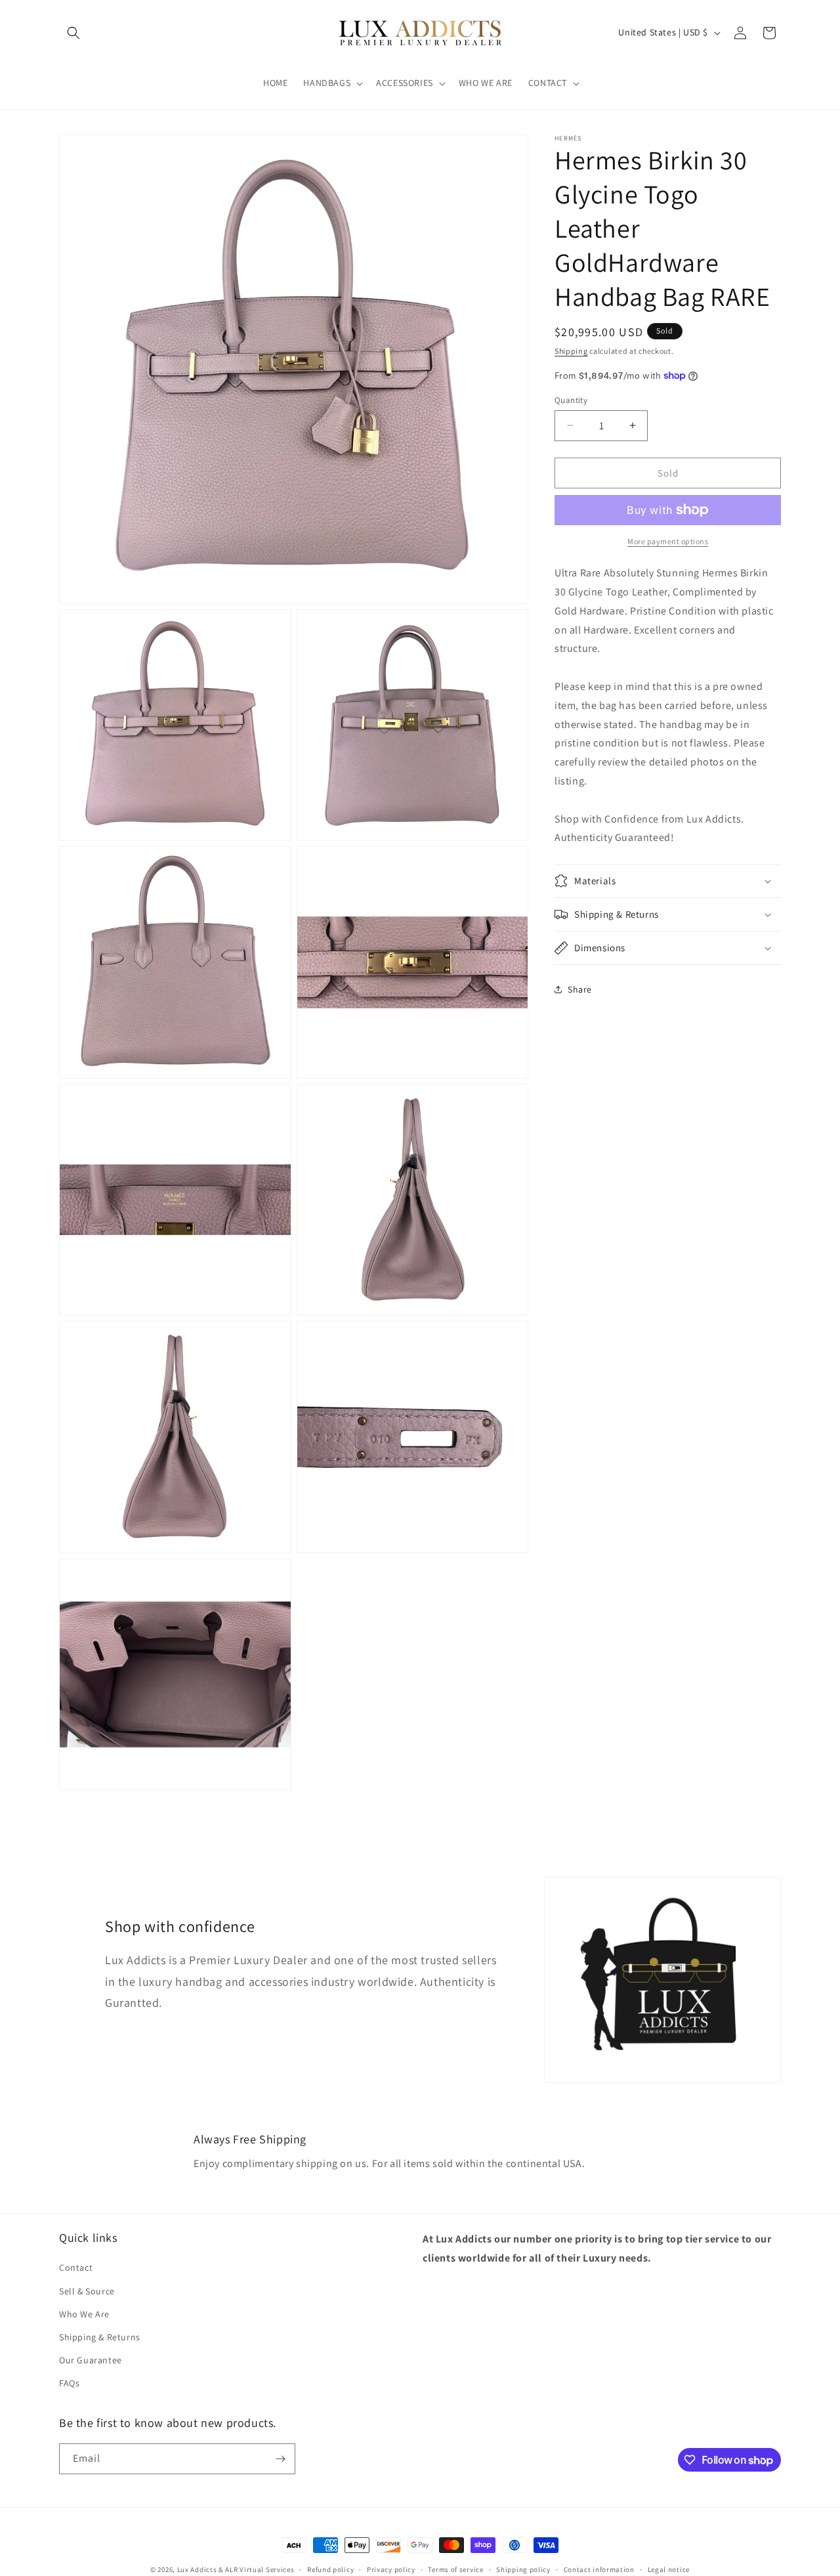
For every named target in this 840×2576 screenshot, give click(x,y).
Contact (76, 2267)
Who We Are (84, 2314)
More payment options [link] (668, 541)
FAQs (69, 2383)
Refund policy (330, 2569)
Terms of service (455, 2569)
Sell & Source (87, 2291)
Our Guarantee (91, 2360)
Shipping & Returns (100, 2337)
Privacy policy (391, 2569)
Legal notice (669, 2569)
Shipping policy (523, 2569)
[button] (73, 33)
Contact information (599, 2569)
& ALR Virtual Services (256, 2569)
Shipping (571, 351)
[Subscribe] (280, 2459)
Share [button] (580, 989)
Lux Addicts (198, 2569)
